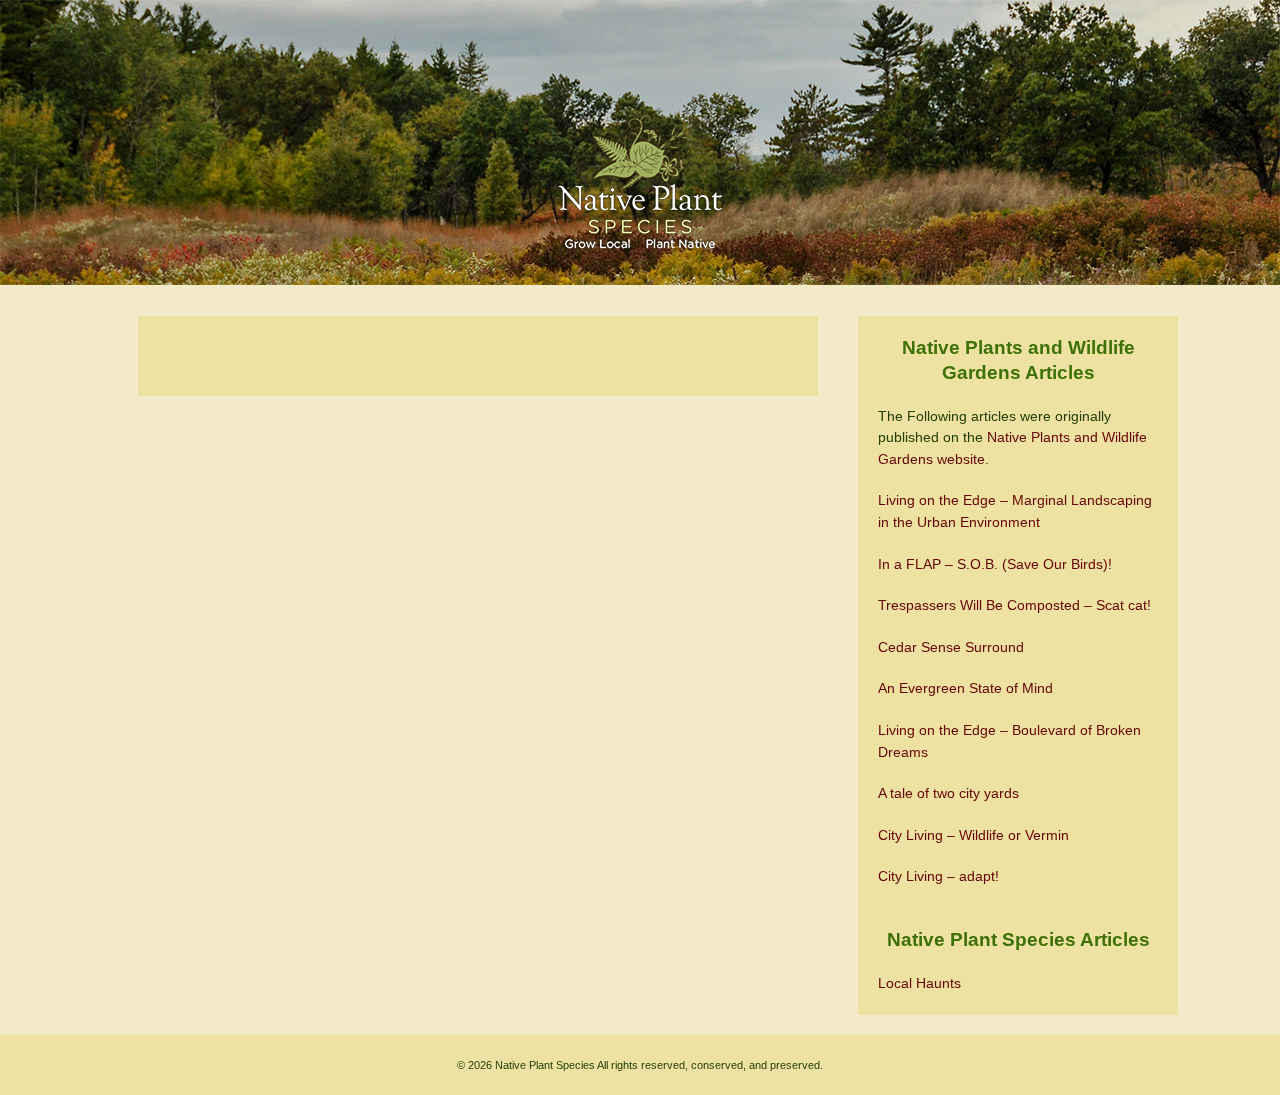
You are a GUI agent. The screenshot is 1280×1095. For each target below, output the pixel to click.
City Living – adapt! (938, 876)
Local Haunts (919, 983)
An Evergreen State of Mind (965, 688)
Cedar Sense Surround (951, 647)
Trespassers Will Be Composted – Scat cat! (1014, 605)
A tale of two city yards (948, 793)
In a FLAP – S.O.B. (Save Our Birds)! (995, 564)
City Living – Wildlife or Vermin (973, 835)
